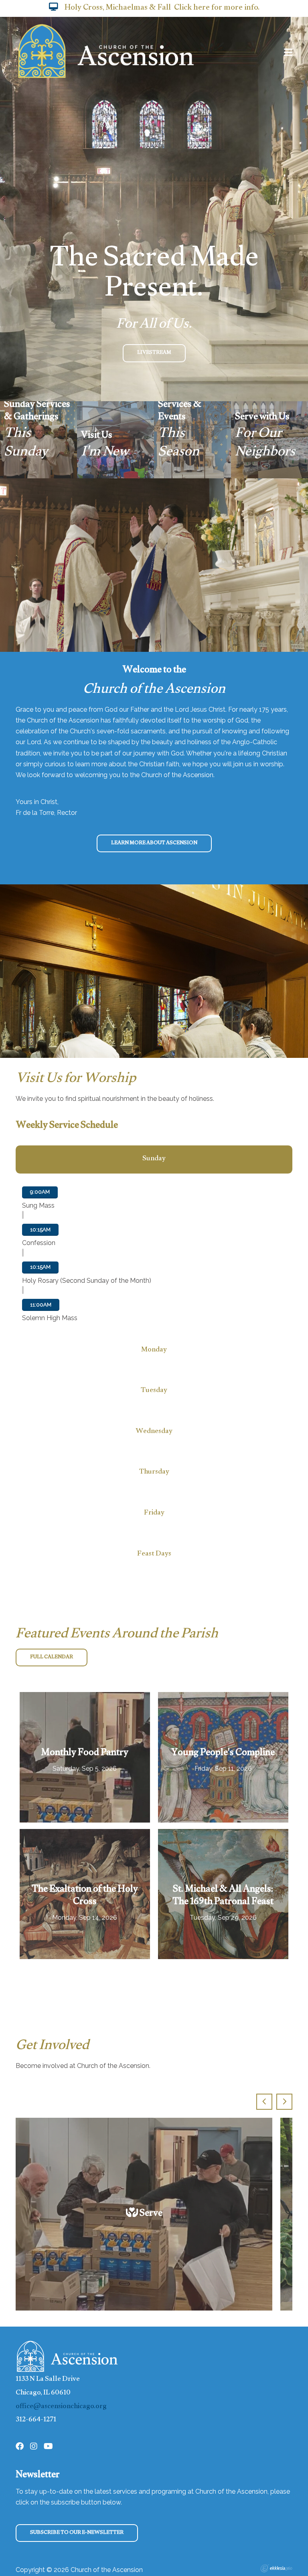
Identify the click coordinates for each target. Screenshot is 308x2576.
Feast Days (154, 1554)
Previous (264, 2102)
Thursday (154, 1473)
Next (284, 2102)
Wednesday (154, 1432)
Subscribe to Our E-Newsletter (77, 2533)
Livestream (154, 353)
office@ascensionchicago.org (61, 2407)
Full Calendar (52, 1657)
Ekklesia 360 (276, 2568)
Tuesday (154, 1391)
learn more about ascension (154, 843)
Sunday (154, 1159)
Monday (154, 1350)
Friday (154, 1514)
